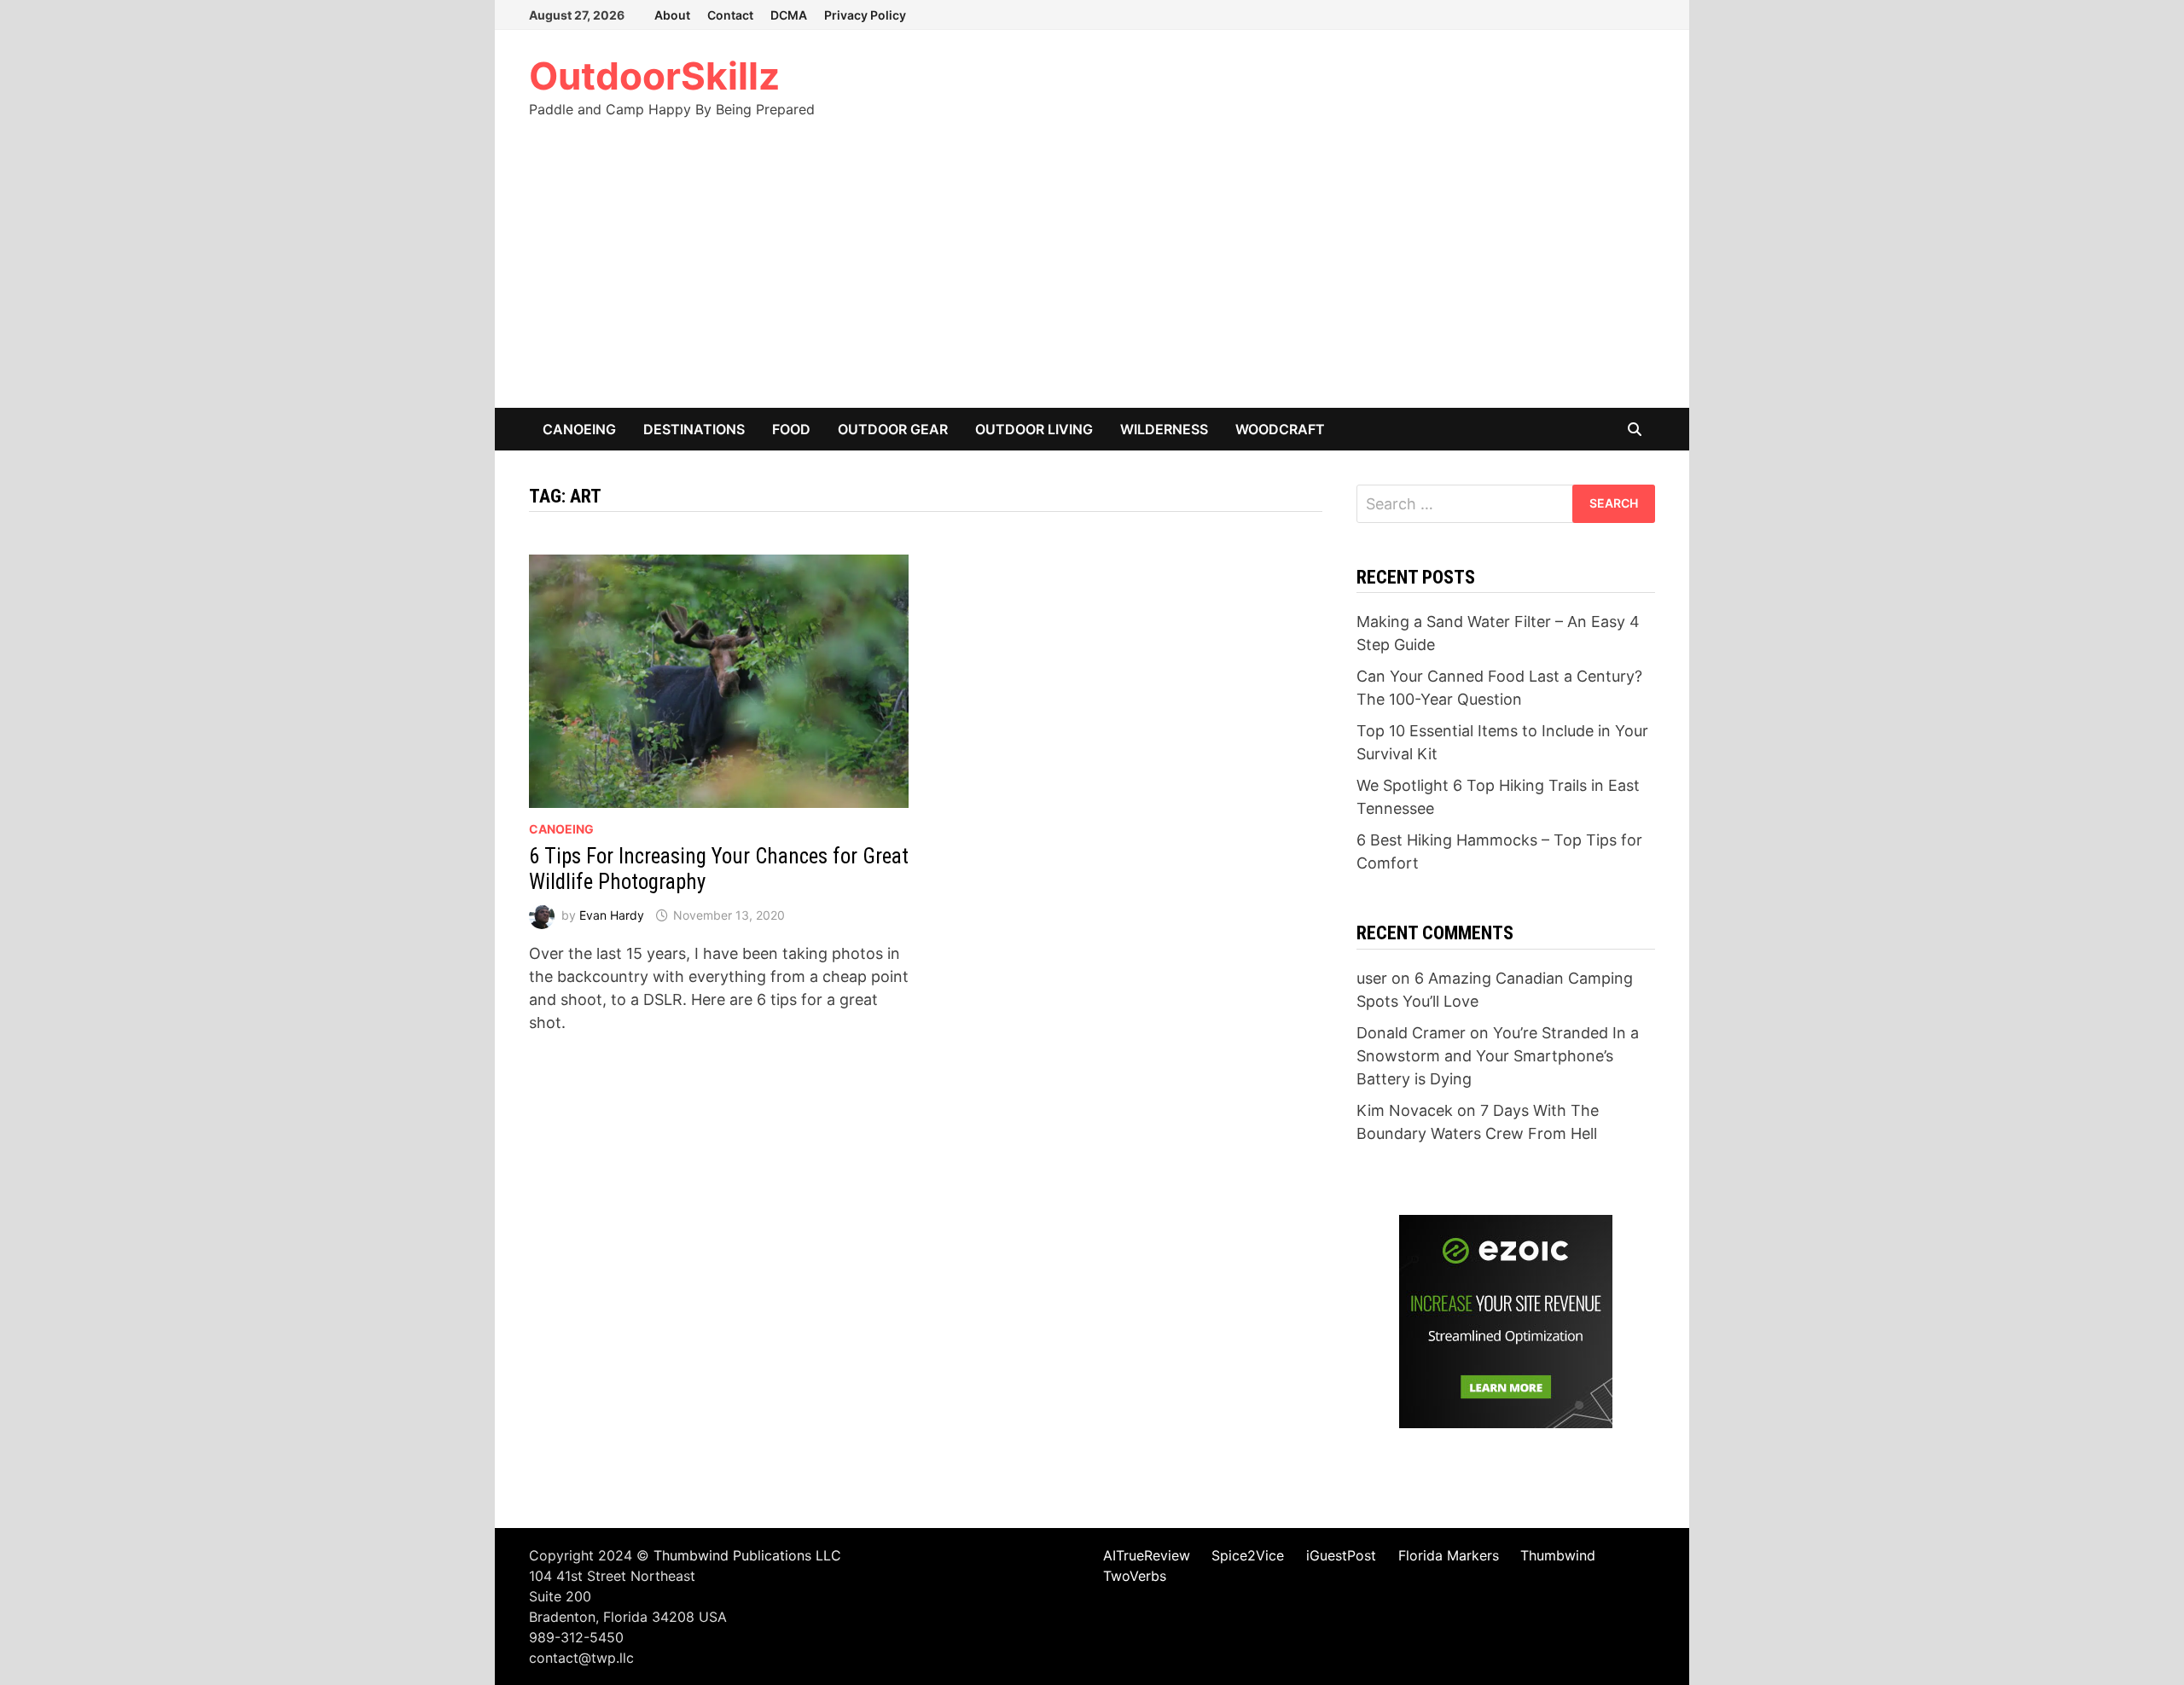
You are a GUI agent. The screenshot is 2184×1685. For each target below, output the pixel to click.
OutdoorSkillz (654, 76)
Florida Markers (1449, 1555)
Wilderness (1164, 429)
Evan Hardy (612, 915)
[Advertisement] (1092, 280)
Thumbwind (1558, 1555)
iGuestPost (1341, 1555)
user (1372, 978)
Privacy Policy (865, 15)
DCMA (789, 15)
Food (791, 429)
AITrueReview (1147, 1555)
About (672, 15)
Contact (730, 15)
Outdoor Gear (893, 429)
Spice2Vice (1248, 1555)
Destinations (694, 429)
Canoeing (579, 429)
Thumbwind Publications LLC (747, 1555)
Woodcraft (1280, 429)
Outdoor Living (1034, 429)
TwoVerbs (1135, 1576)
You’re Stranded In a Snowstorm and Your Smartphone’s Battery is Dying (1498, 1056)
